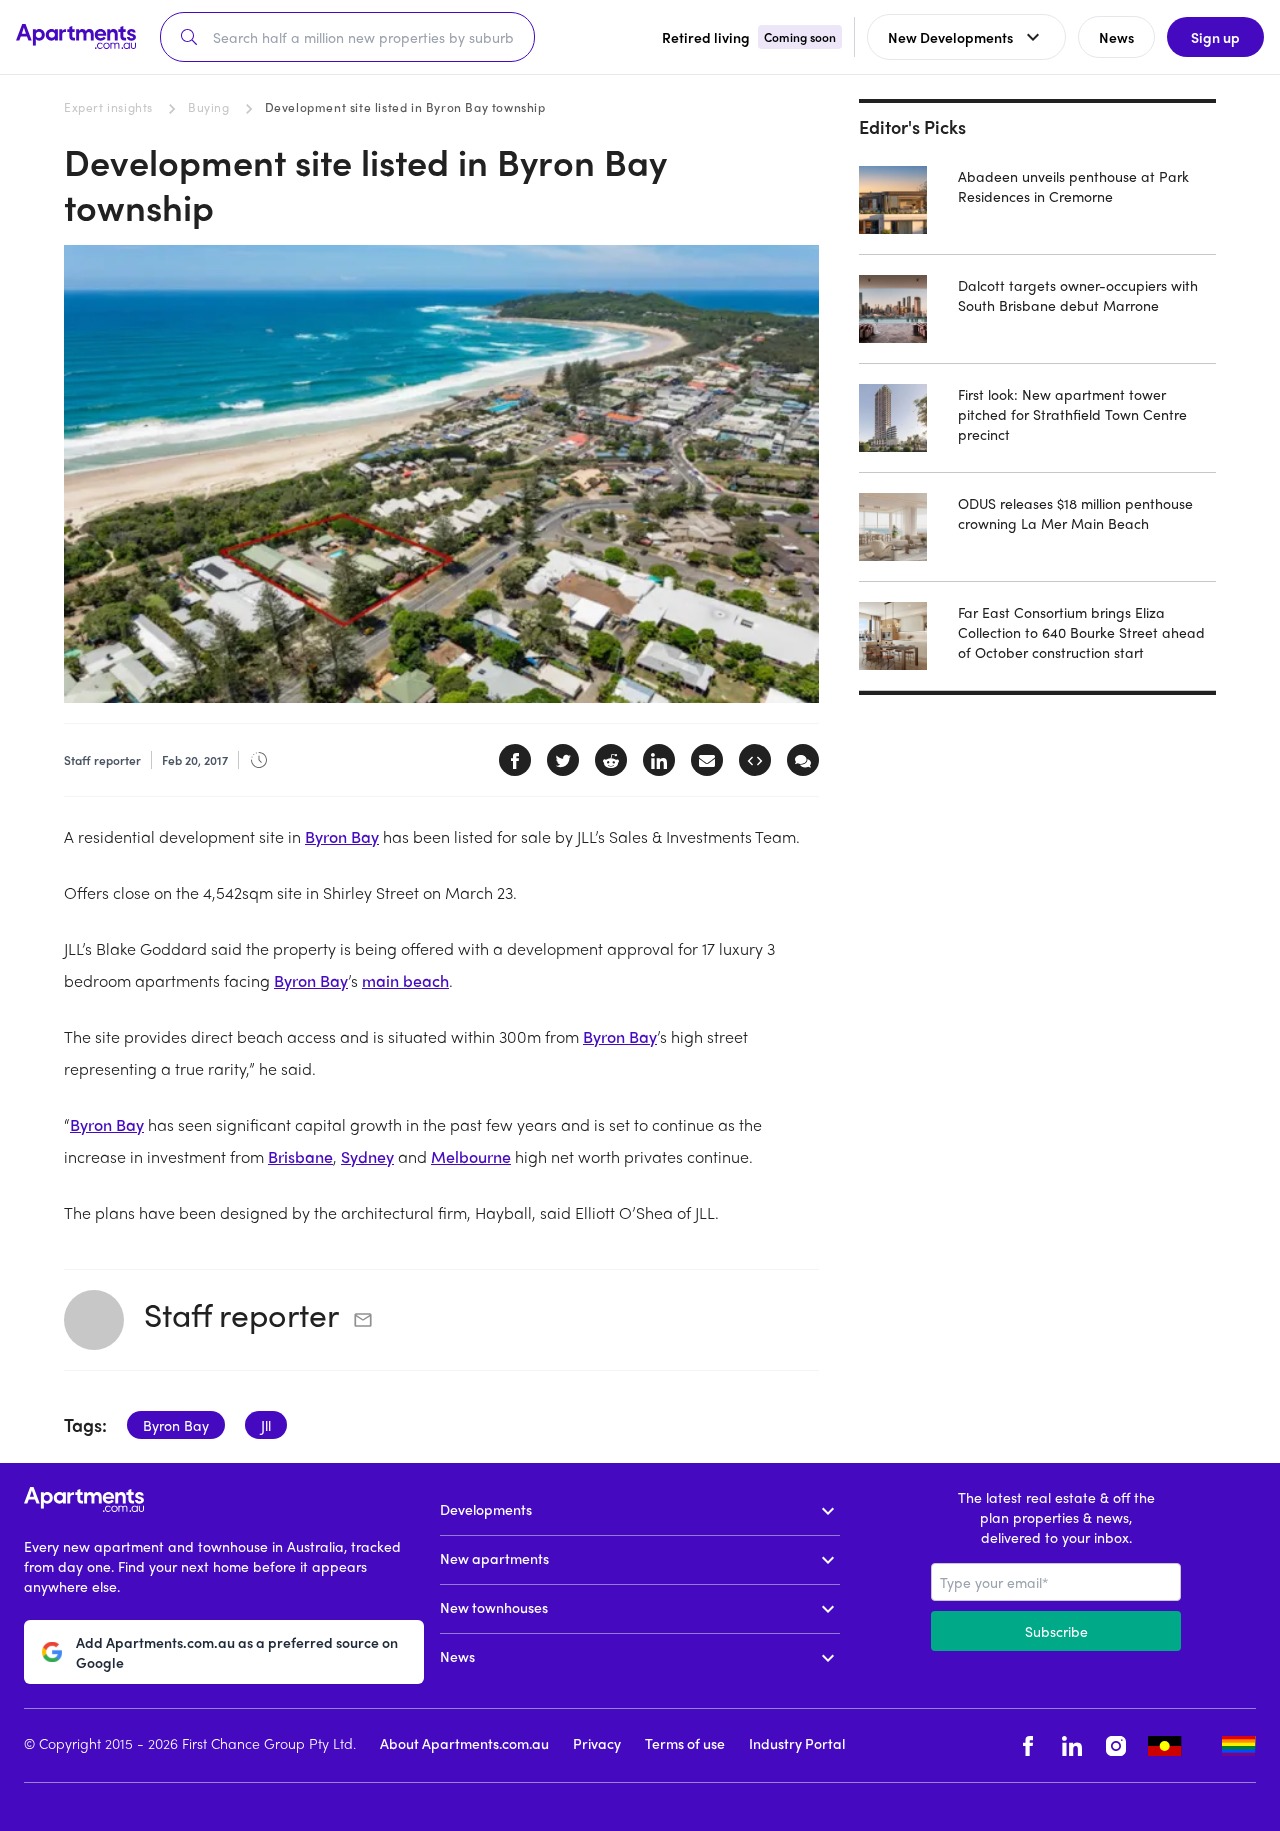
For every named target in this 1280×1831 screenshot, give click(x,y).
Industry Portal (797, 1743)
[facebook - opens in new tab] (1028, 1745)
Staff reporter (241, 1314)
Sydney (367, 1156)
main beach (405, 980)
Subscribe (1056, 1631)
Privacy (597, 1743)
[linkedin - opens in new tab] (1072, 1745)
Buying (209, 107)
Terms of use (685, 1743)
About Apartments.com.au (464, 1743)
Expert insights (108, 107)
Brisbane (300, 1156)
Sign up (1215, 37)
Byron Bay (342, 836)
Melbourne (471, 1156)
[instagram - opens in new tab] (1116, 1745)
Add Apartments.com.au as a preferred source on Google (237, 1652)
